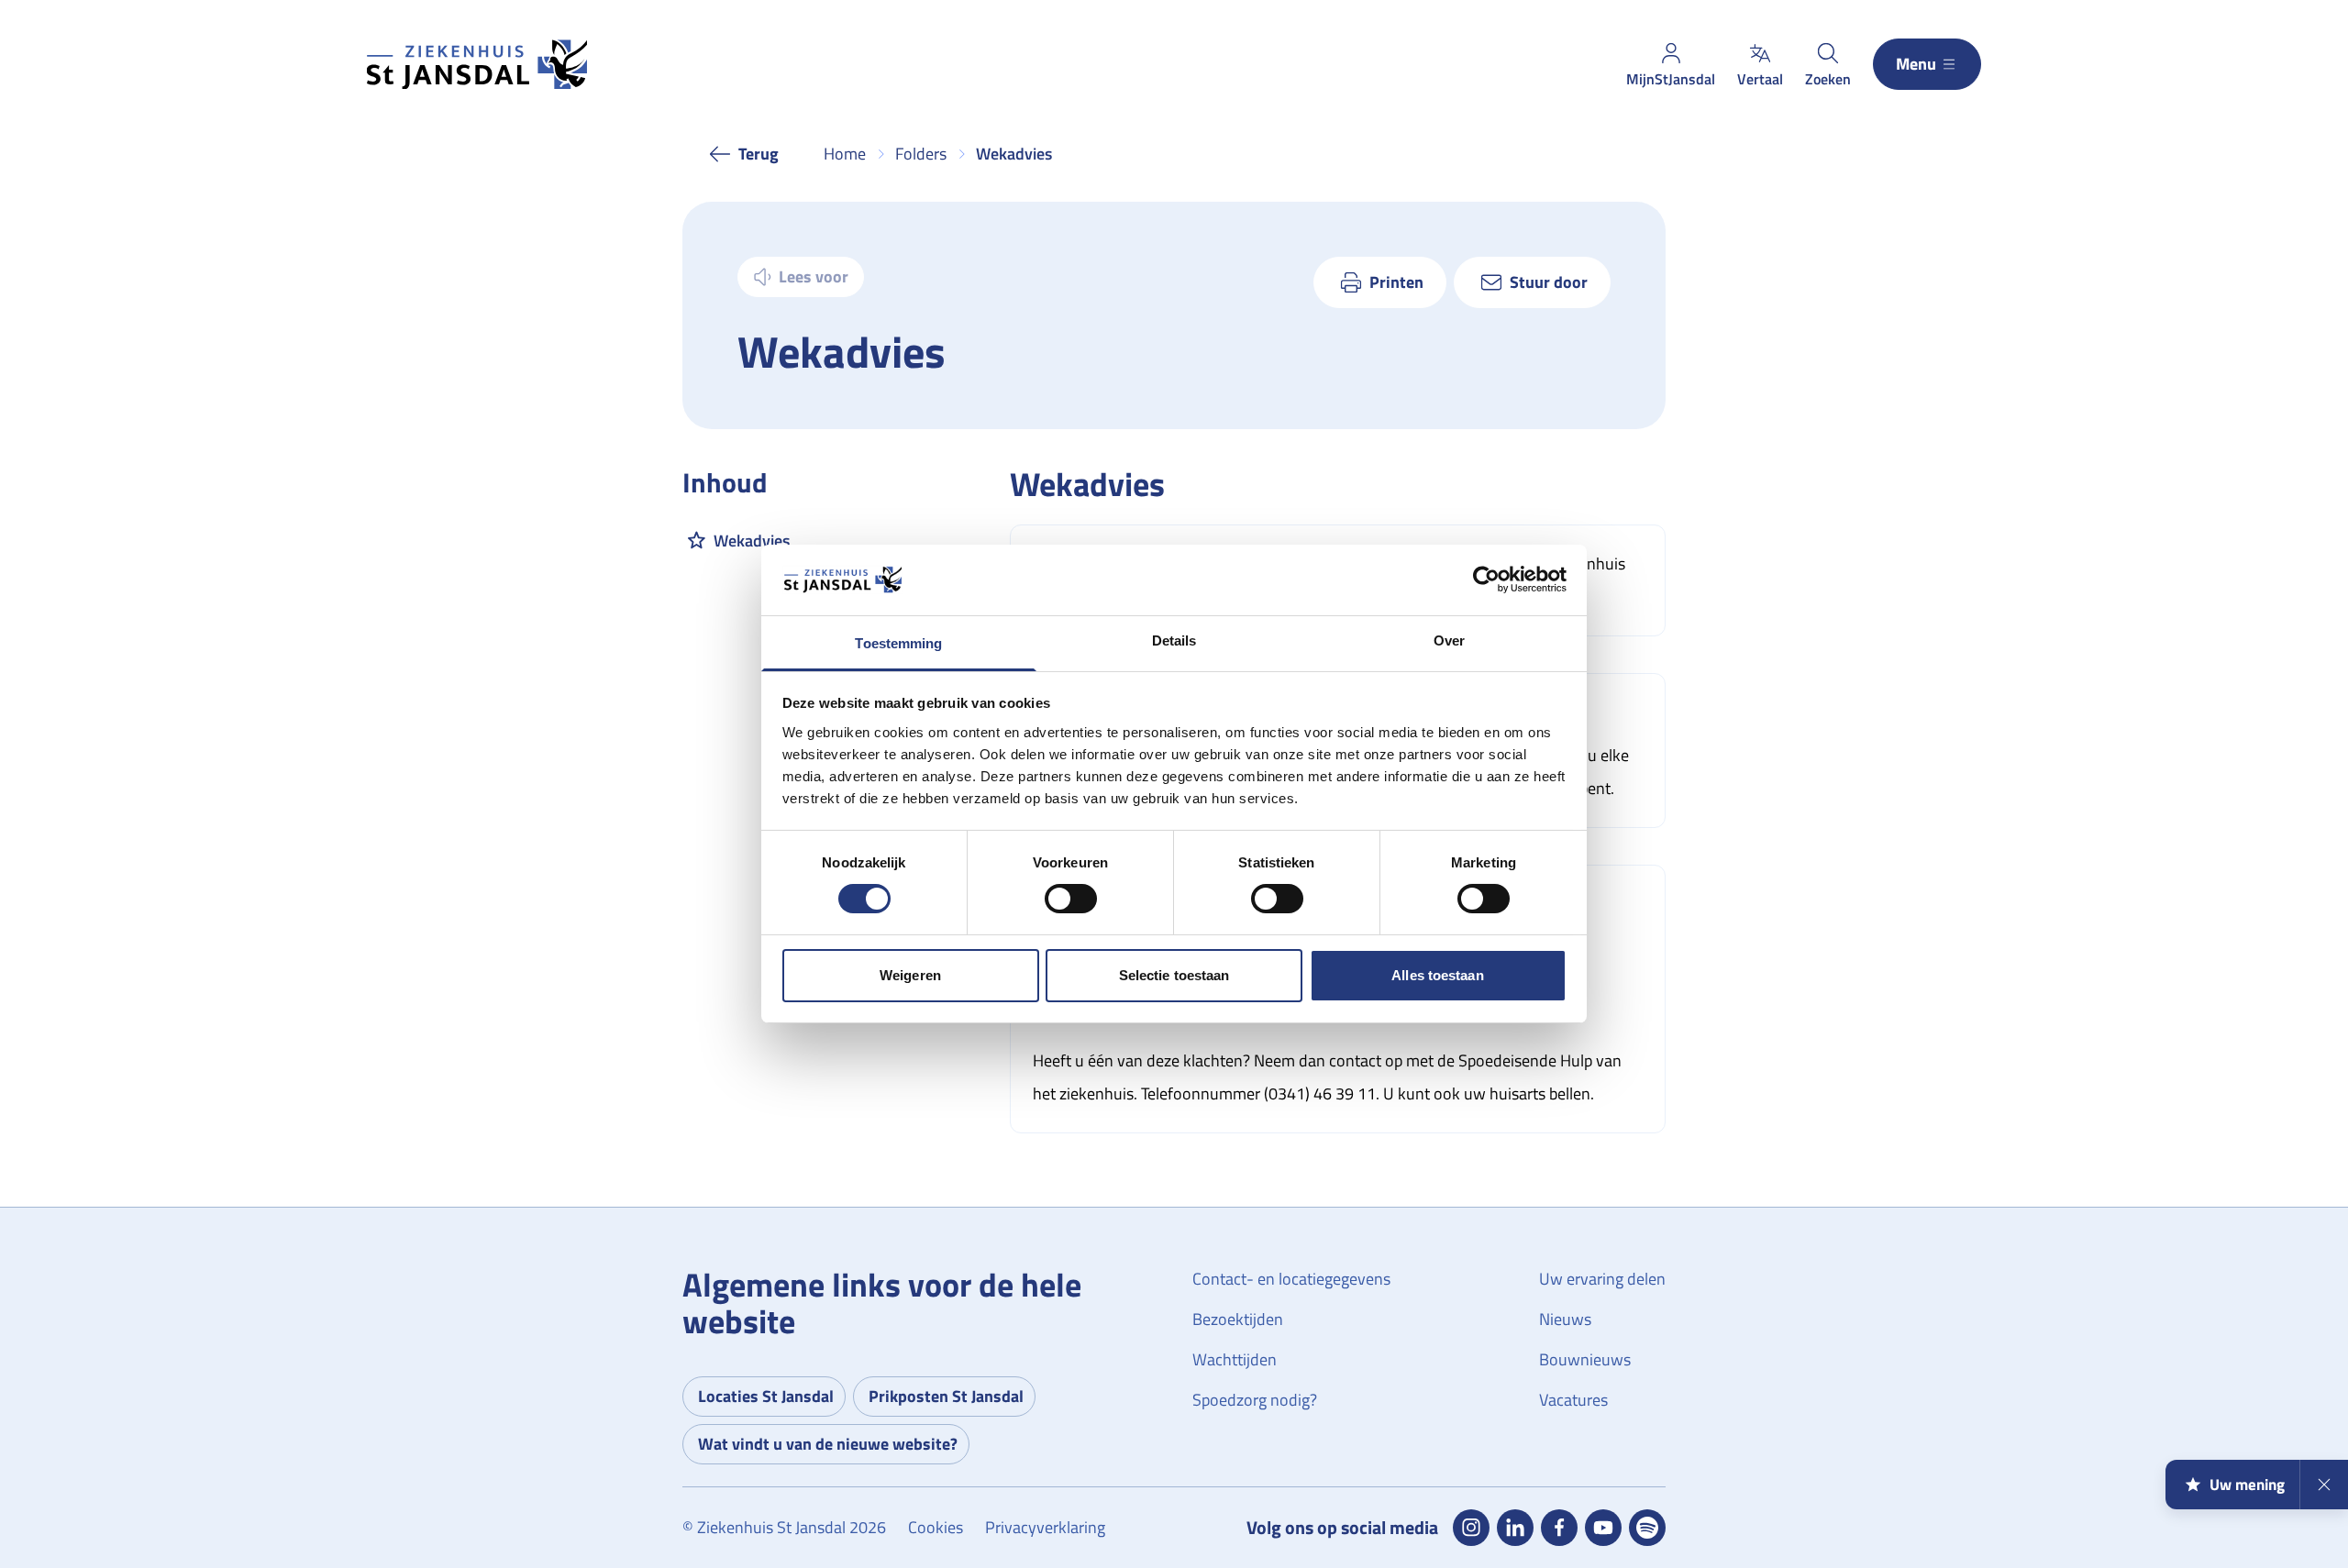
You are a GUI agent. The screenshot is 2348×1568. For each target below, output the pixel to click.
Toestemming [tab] (898, 643)
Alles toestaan (1437, 975)
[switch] (1071, 899)
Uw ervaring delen (1602, 1279)
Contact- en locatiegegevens (1291, 1279)
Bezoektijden (1238, 1319)
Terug (759, 154)
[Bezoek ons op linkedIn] (1515, 1528)
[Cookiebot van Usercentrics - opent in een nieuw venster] (1486, 580)
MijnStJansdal (1671, 79)
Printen (1396, 282)
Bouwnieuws (1585, 1359)
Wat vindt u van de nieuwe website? (828, 1444)
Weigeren (910, 975)
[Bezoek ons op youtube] (1603, 1528)
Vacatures (1573, 1400)
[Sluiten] (2324, 1485)
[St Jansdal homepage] (477, 65)
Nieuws (1565, 1319)
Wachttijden (1235, 1359)
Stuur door (1549, 282)
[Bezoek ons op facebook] (1559, 1528)
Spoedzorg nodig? (1255, 1400)
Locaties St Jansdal (766, 1396)
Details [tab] (1174, 640)
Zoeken (1828, 79)
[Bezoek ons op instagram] (1471, 1528)
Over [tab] (1449, 640)
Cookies (936, 1527)
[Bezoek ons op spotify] (1647, 1528)
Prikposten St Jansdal (946, 1396)
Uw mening (2247, 1485)
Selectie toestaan (1174, 975)
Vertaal (1760, 79)
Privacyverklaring (1045, 1527)
